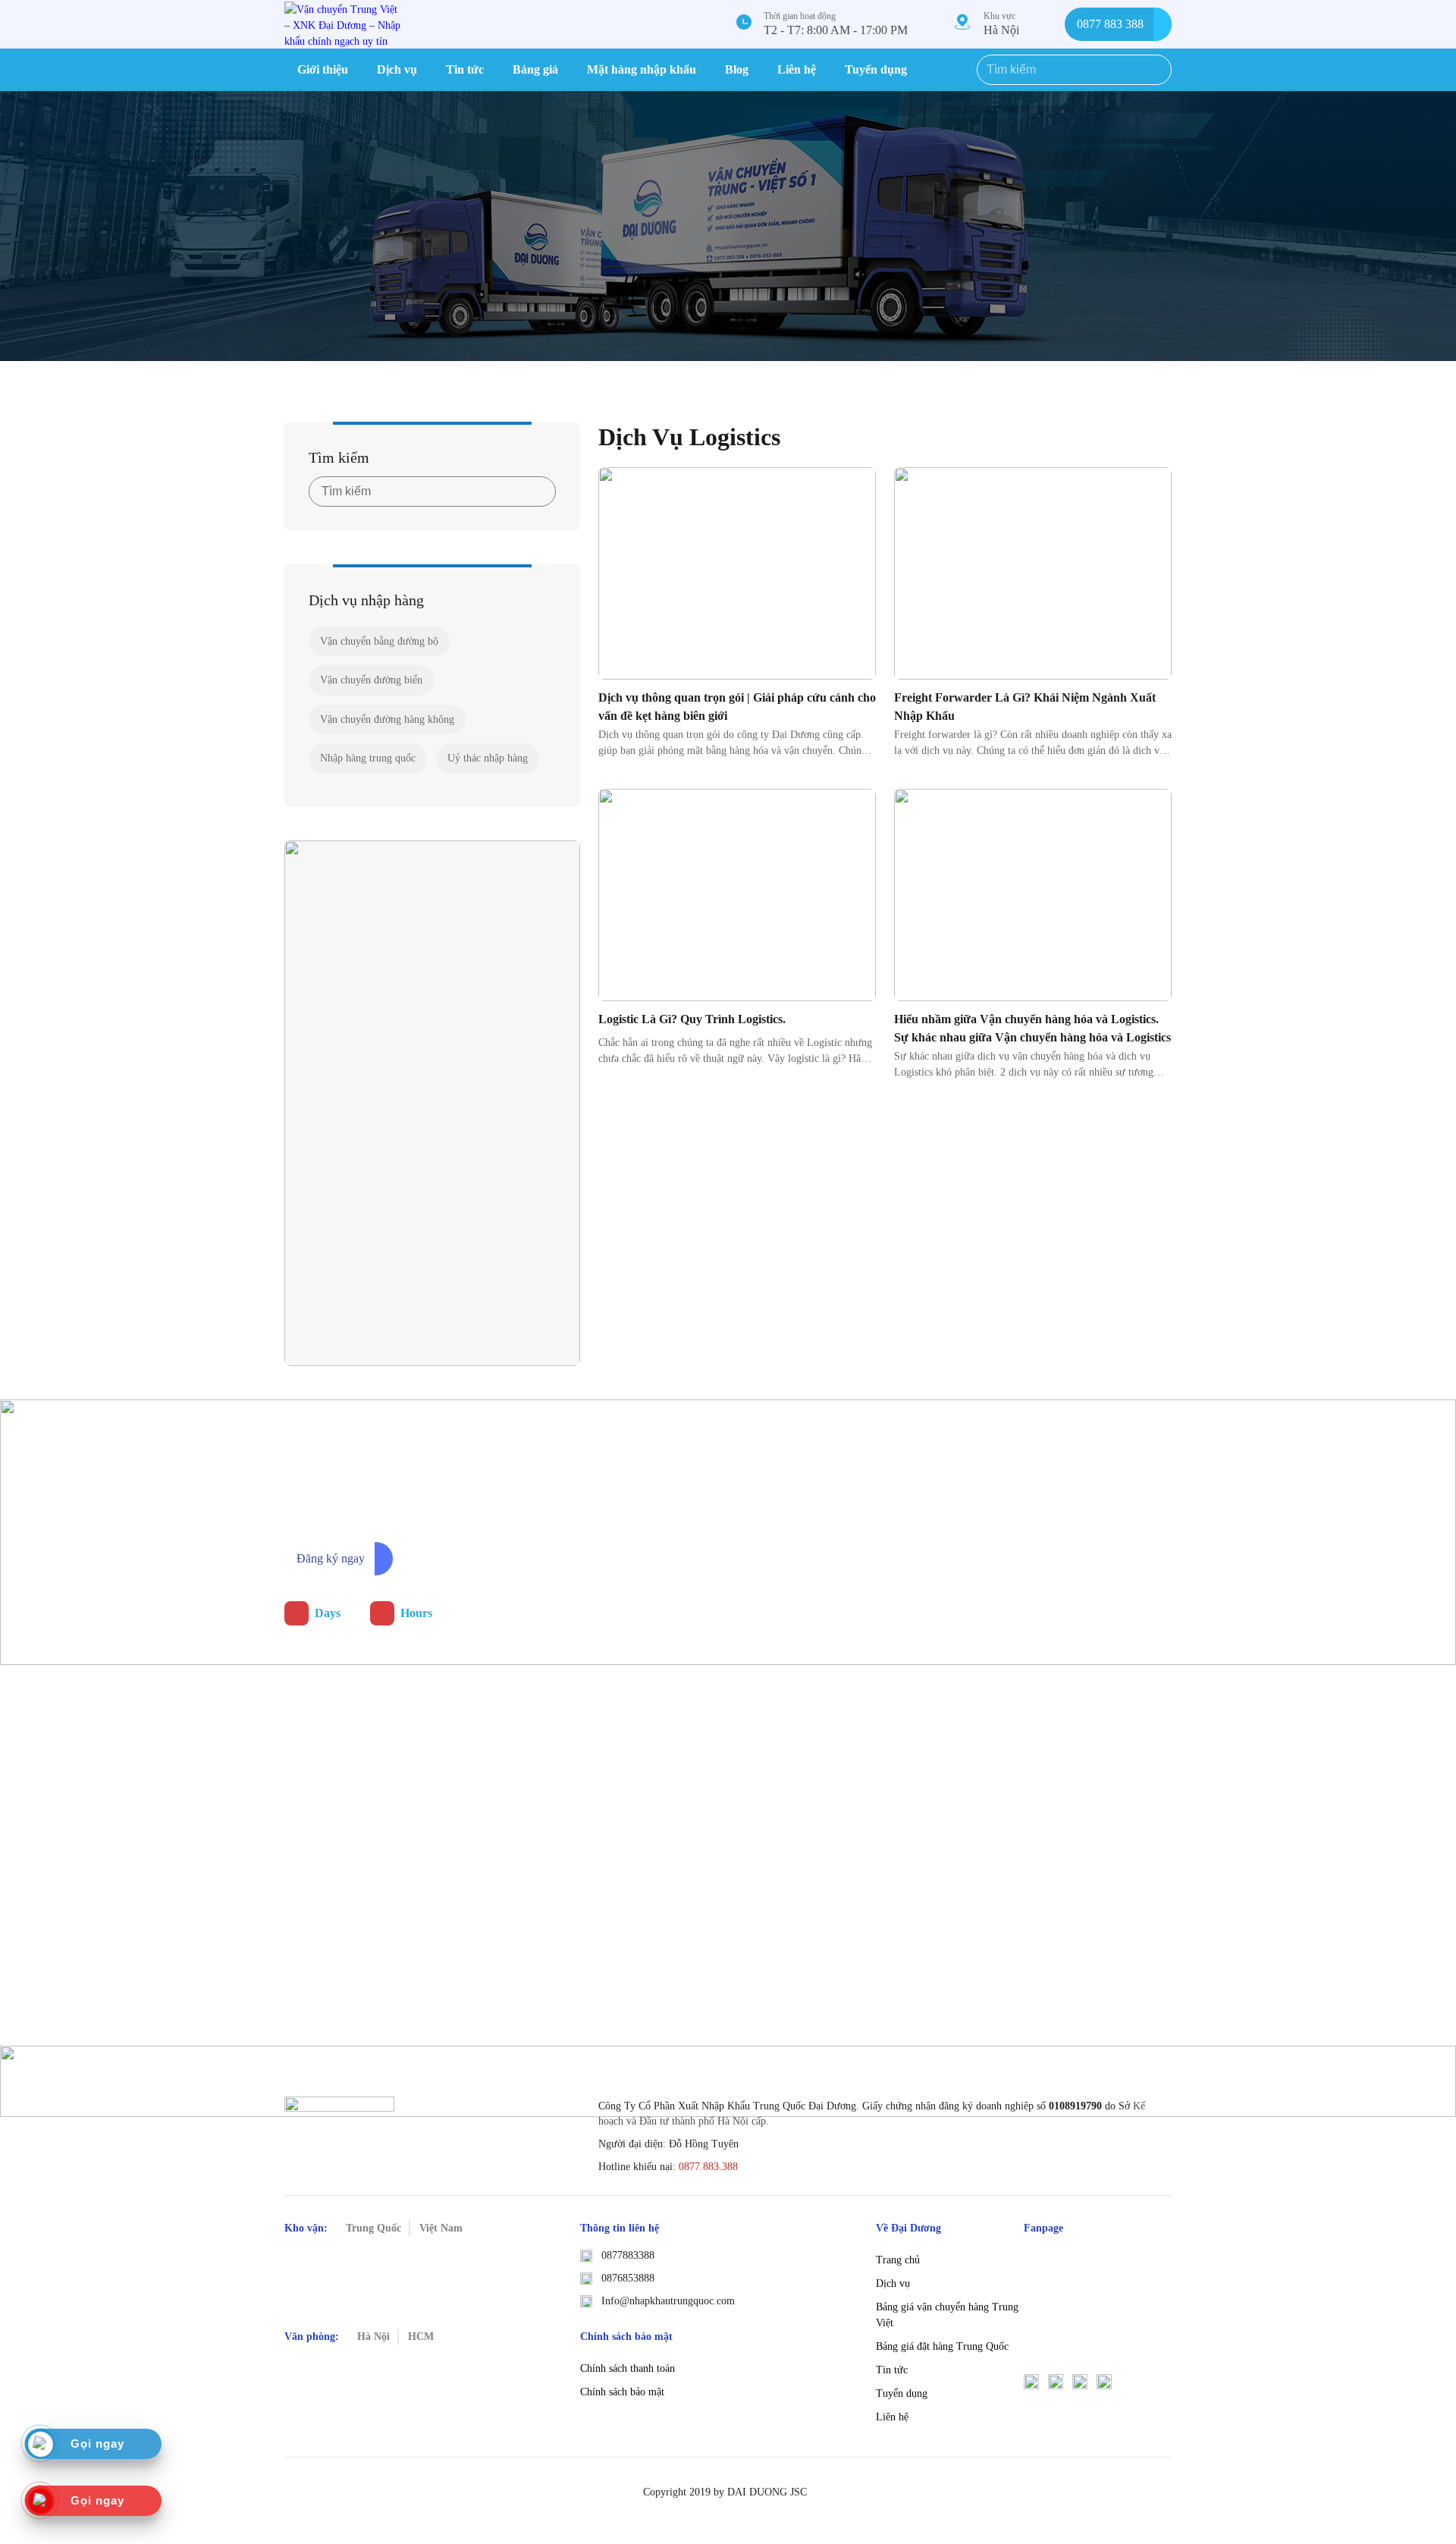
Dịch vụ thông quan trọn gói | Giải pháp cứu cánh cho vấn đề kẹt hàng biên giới (737, 707)
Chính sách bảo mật (622, 2392)
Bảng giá (535, 69)
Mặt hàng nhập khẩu (642, 69)
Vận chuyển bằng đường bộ (379, 641)
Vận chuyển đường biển (371, 680)
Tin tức (465, 69)
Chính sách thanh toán (628, 2368)
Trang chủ (898, 2260)
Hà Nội (1001, 30)
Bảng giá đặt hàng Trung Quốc (942, 2346)
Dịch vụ (397, 69)
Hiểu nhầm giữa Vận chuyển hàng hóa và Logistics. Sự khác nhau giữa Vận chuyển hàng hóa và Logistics (1032, 1028)
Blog (737, 69)
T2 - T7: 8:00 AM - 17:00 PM (836, 30)
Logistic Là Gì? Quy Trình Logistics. (692, 1019)
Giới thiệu (323, 69)
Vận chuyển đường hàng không (387, 719)
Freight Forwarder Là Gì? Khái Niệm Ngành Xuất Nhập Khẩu (1025, 707)
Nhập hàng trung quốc (368, 758)
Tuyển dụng (876, 69)
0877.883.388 (708, 2167)
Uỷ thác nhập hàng (488, 758)
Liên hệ (797, 69)
